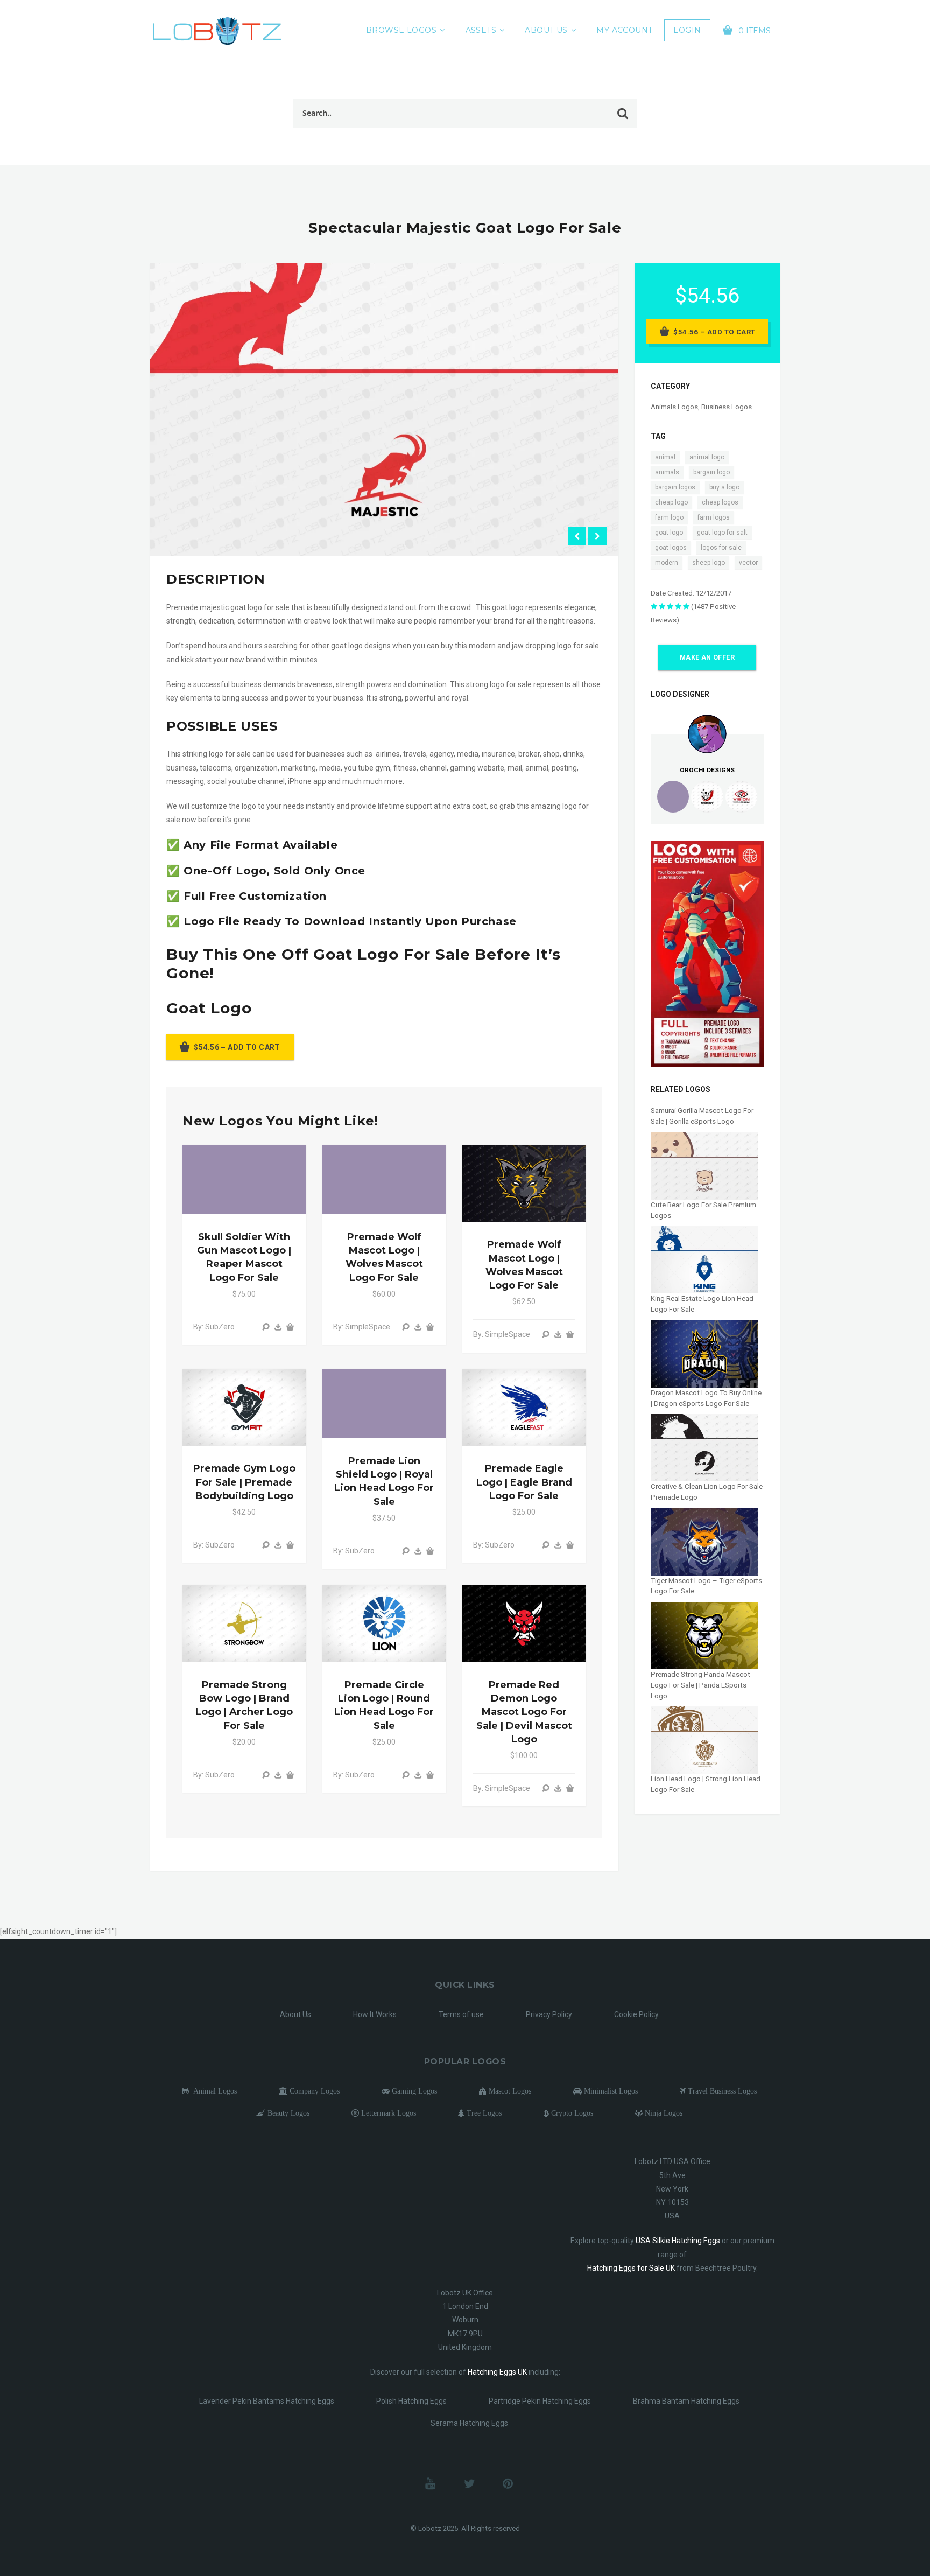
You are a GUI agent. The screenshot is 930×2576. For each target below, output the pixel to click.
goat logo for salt (722, 533)
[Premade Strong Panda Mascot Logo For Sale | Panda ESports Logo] (704, 1635)
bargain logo (711, 472)
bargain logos (675, 487)
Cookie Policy (636, 2014)
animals (667, 472)
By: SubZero (214, 1327)
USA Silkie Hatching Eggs (678, 2241)
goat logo (669, 533)
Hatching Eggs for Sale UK (631, 2268)
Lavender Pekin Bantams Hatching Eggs (267, 2401)
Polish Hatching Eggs (411, 2401)
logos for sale (721, 548)
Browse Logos (401, 30)
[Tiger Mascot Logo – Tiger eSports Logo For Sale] (704, 1541)
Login (687, 30)
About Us (546, 30)
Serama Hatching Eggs (469, 2423)
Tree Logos (483, 2113)
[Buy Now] (278, 1327)
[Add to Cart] (290, 1327)
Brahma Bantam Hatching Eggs (686, 2401)
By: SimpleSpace (362, 1327)
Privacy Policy (549, 2014)
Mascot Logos (509, 2091)
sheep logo (709, 563)
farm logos (714, 517)
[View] (266, 1327)
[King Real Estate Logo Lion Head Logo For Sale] (704, 1259)
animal (665, 457)
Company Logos (313, 2091)
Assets (481, 30)
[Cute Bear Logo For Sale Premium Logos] (704, 1165)
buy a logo (724, 487)
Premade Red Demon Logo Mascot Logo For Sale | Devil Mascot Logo (524, 1712)
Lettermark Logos (387, 2113)
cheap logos (720, 502)
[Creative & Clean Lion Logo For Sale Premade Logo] (704, 1447)
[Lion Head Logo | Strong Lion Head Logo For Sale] (704, 1739)
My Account (624, 30)
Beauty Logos (287, 2113)
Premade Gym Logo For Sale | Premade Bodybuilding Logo (244, 1482)
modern (667, 563)
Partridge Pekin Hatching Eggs (540, 2401)
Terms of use (461, 2014)
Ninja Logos (663, 2113)
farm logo (669, 517)
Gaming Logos (413, 2091)
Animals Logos (674, 407)
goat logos (671, 548)
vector (748, 563)
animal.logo (707, 457)
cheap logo (671, 502)
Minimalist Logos (610, 2091)
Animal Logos (213, 2091)
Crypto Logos (571, 2113)
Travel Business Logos (721, 2091)
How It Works (375, 2014)
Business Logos (727, 407)
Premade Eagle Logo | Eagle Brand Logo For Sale (524, 1482)
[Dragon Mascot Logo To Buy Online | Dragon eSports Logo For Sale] (704, 1353)
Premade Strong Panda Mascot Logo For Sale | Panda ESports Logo (700, 1685)
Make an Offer (707, 657)
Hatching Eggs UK (497, 2372)
